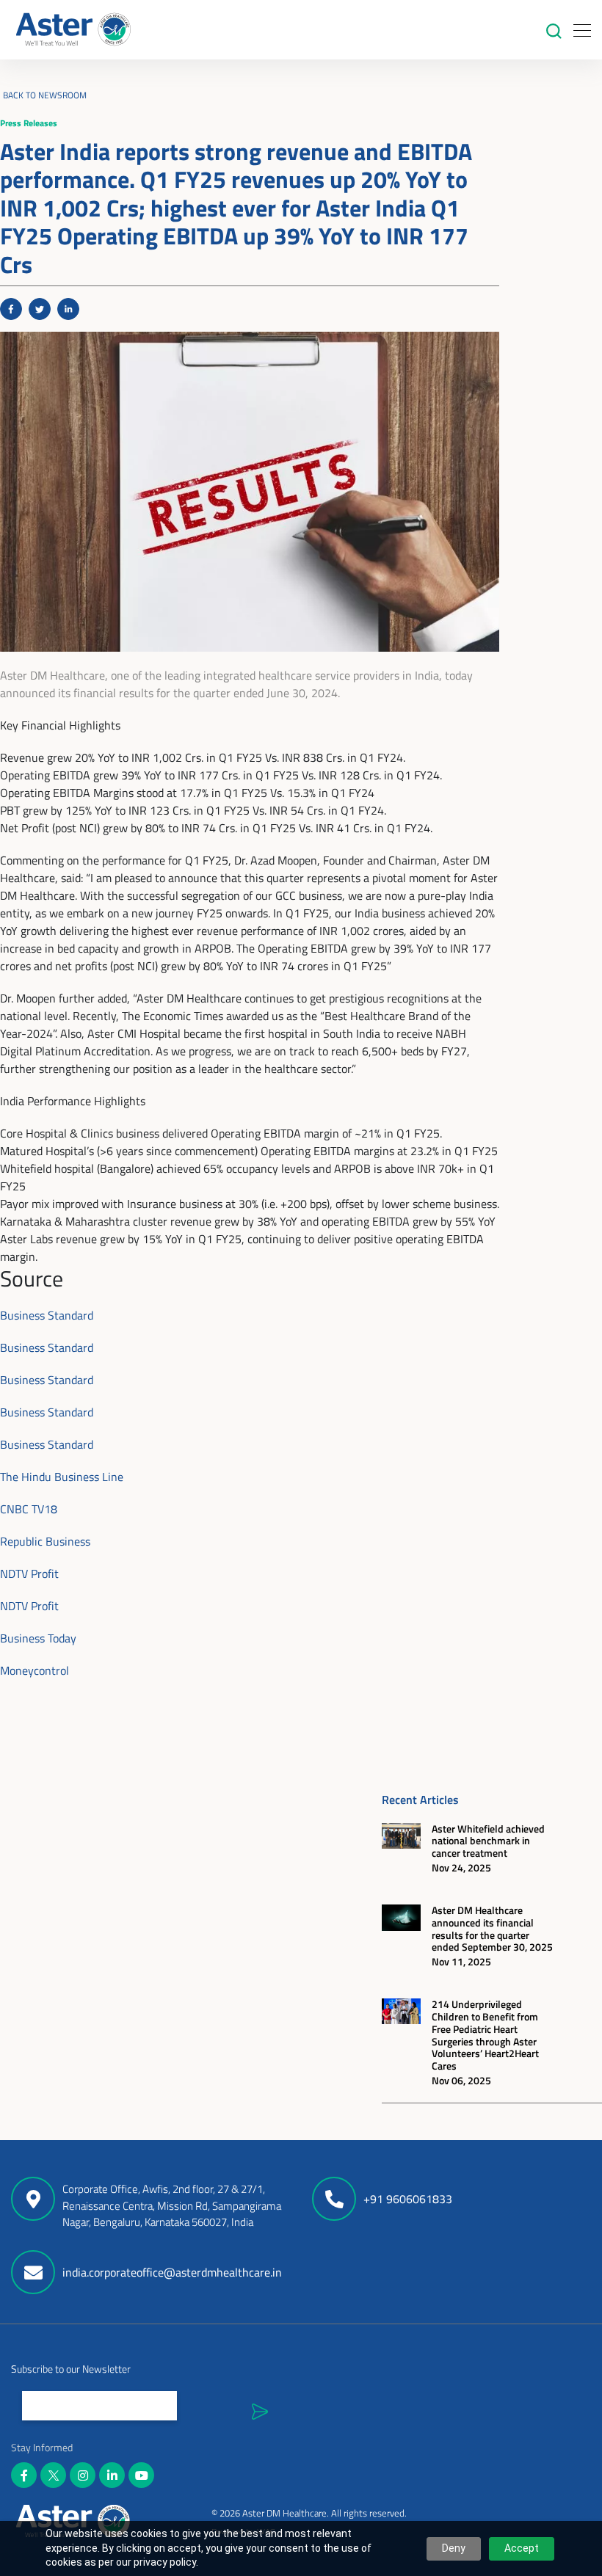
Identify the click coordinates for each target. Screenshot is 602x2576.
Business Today (38, 1638)
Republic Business (45, 1541)
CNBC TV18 (29, 1509)
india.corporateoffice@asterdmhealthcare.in (172, 2272)
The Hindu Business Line (62, 1477)
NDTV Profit (29, 1573)
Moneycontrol (35, 1670)
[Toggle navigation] (578, 30)
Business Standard (47, 1315)
